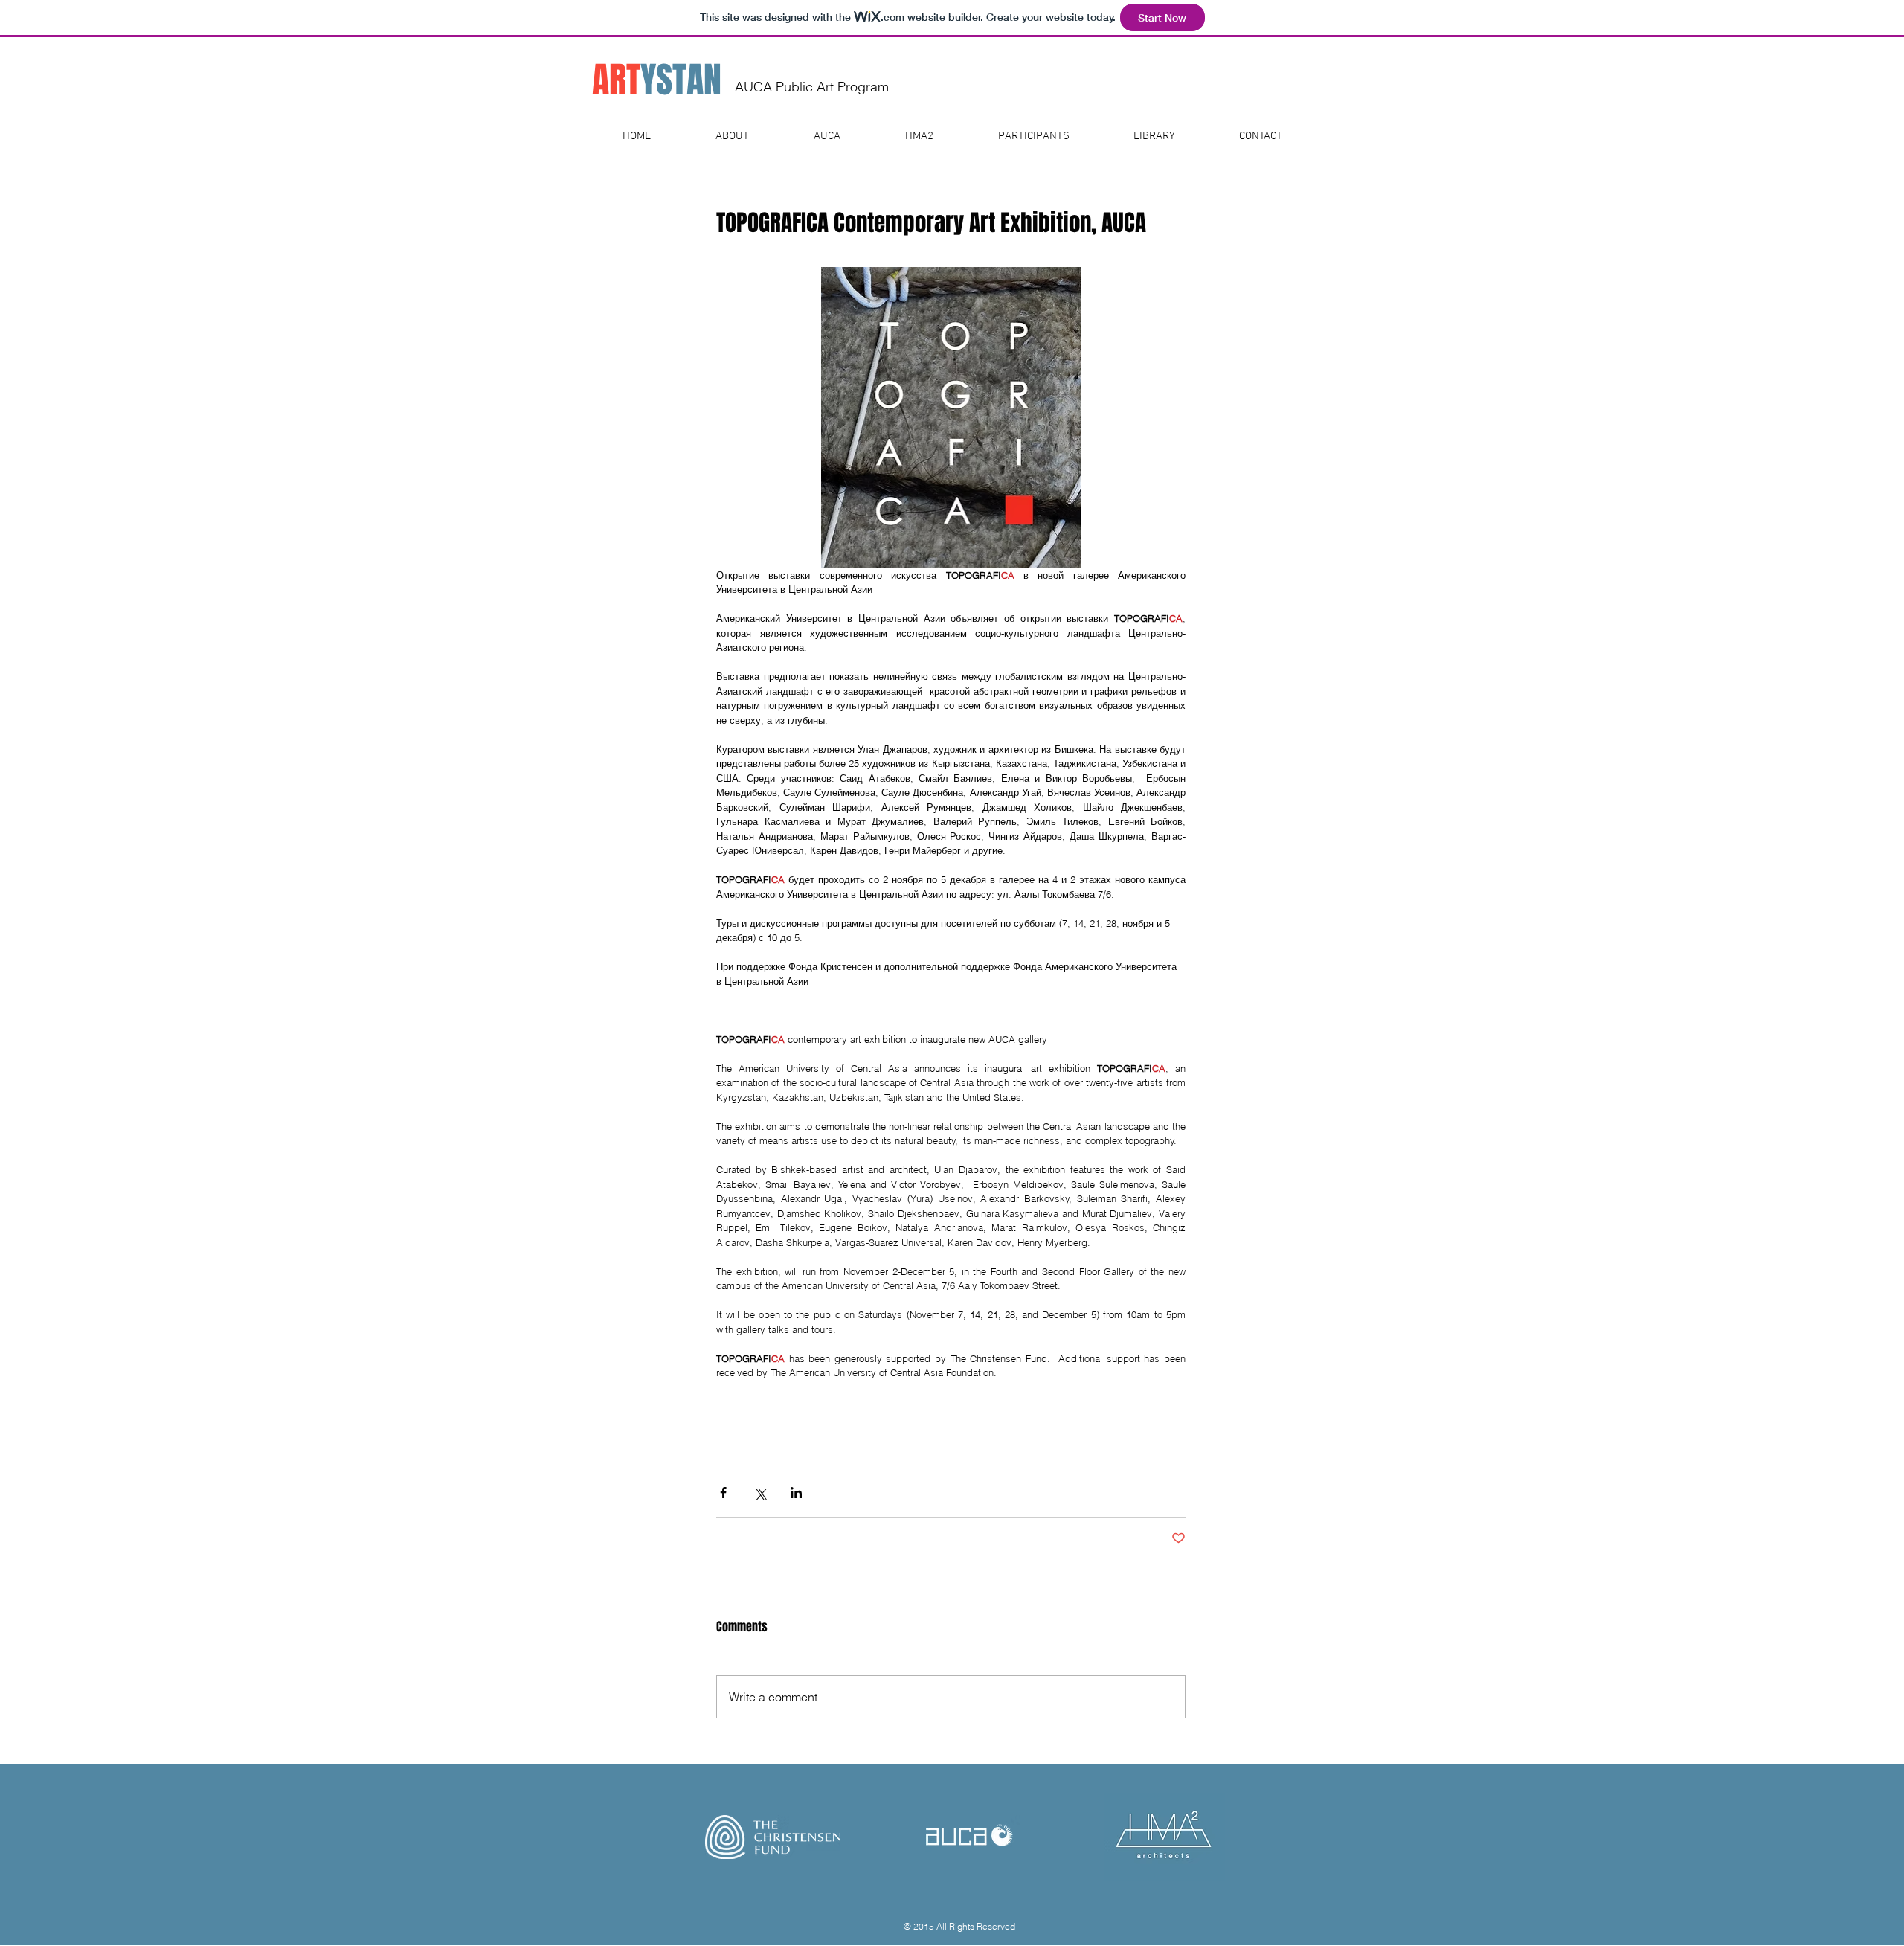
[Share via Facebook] (723, 1493)
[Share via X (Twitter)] (760, 1493)
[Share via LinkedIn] (796, 1493)
